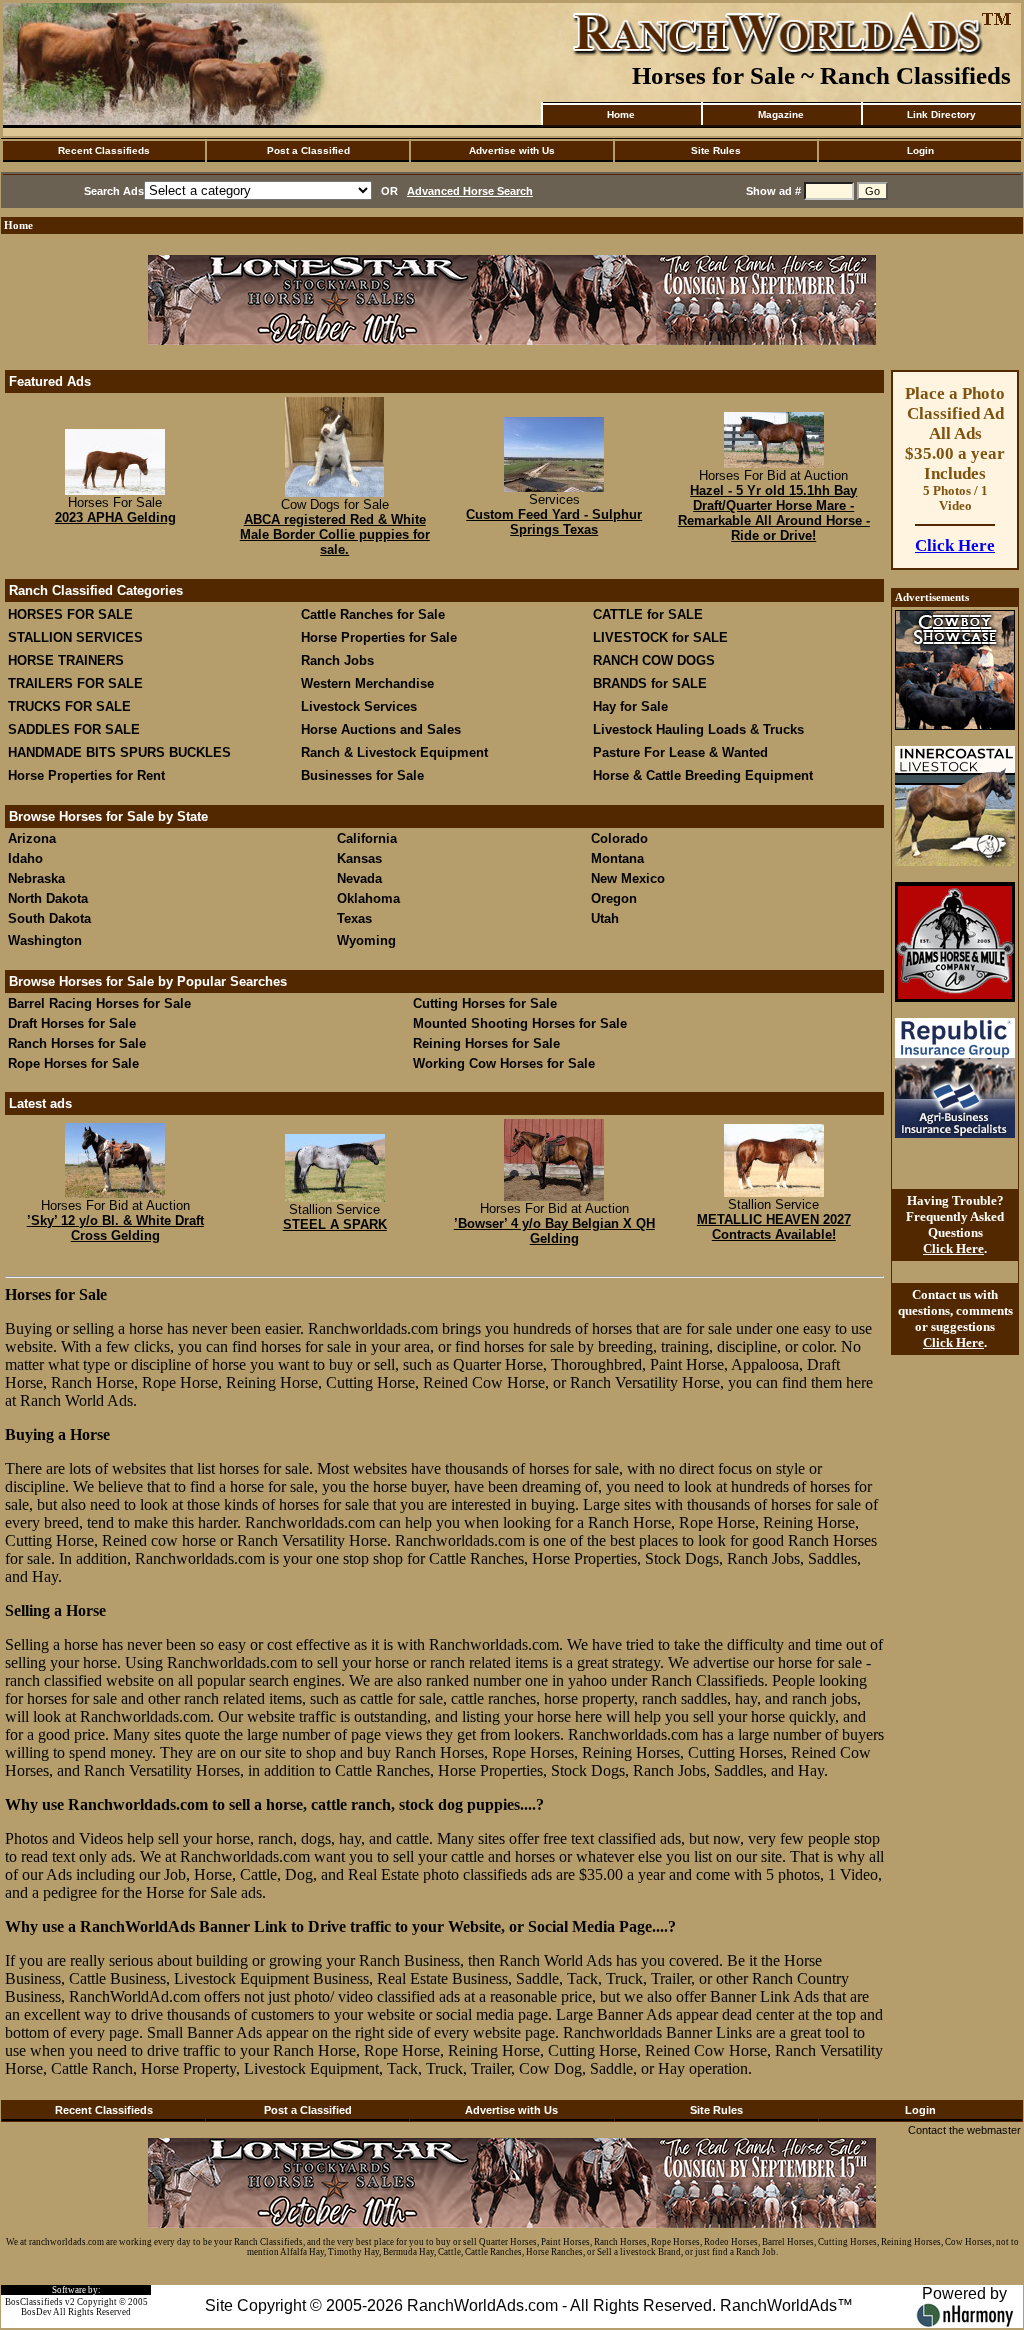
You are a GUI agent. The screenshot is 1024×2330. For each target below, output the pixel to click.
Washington (45, 940)
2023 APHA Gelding (115, 517)
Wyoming (366, 940)
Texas (354, 918)
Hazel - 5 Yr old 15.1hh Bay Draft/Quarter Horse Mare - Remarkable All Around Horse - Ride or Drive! (774, 513)
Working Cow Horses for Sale (504, 1063)
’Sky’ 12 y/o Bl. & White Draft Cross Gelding (115, 1228)
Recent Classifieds (104, 150)
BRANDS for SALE (650, 683)
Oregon (614, 898)
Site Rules (716, 150)
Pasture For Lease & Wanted (680, 752)
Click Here (955, 545)
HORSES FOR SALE (70, 614)
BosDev (36, 2312)
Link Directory (941, 114)
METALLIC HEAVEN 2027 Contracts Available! (774, 1227)
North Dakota (48, 898)
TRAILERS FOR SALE (75, 683)
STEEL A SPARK (335, 1224)
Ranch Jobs (337, 660)
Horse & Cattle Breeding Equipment (703, 775)
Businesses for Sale (362, 775)
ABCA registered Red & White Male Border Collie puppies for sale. (335, 534)
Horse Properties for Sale (379, 637)
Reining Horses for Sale (486, 1043)
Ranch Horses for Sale (77, 1043)
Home (621, 114)
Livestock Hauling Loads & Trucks (698, 729)
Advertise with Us (512, 150)
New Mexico (628, 878)
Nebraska (36, 878)
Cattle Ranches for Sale (373, 614)
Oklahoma (368, 898)
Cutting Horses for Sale (485, 1003)
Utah (605, 918)
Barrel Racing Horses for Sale (99, 1003)
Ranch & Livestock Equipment (394, 752)
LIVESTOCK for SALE (660, 637)
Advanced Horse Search (470, 191)
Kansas (359, 858)
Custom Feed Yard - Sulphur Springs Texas (554, 522)
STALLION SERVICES (75, 637)
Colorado (619, 838)
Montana (617, 858)
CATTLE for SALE (648, 614)
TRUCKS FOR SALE (69, 706)
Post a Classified (308, 150)
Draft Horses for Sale (72, 1023)
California (367, 838)
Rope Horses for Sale (73, 1063)
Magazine (781, 114)
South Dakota (49, 918)
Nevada (359, 878)
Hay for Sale (632, 706)
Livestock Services (359, 706)
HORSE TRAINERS (66, 660)
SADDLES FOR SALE (74, 729)
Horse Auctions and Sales (381, 729)
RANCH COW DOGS (654, 660)
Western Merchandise (367, 683)
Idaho (25, 858)
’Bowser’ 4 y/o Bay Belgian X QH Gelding (554, 1231)
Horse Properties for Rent (86, 775)
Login (920, 150)
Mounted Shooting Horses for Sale (520, 1023)
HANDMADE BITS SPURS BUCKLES (119, 752)
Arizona (32, 838)
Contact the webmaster (964, 2130)
